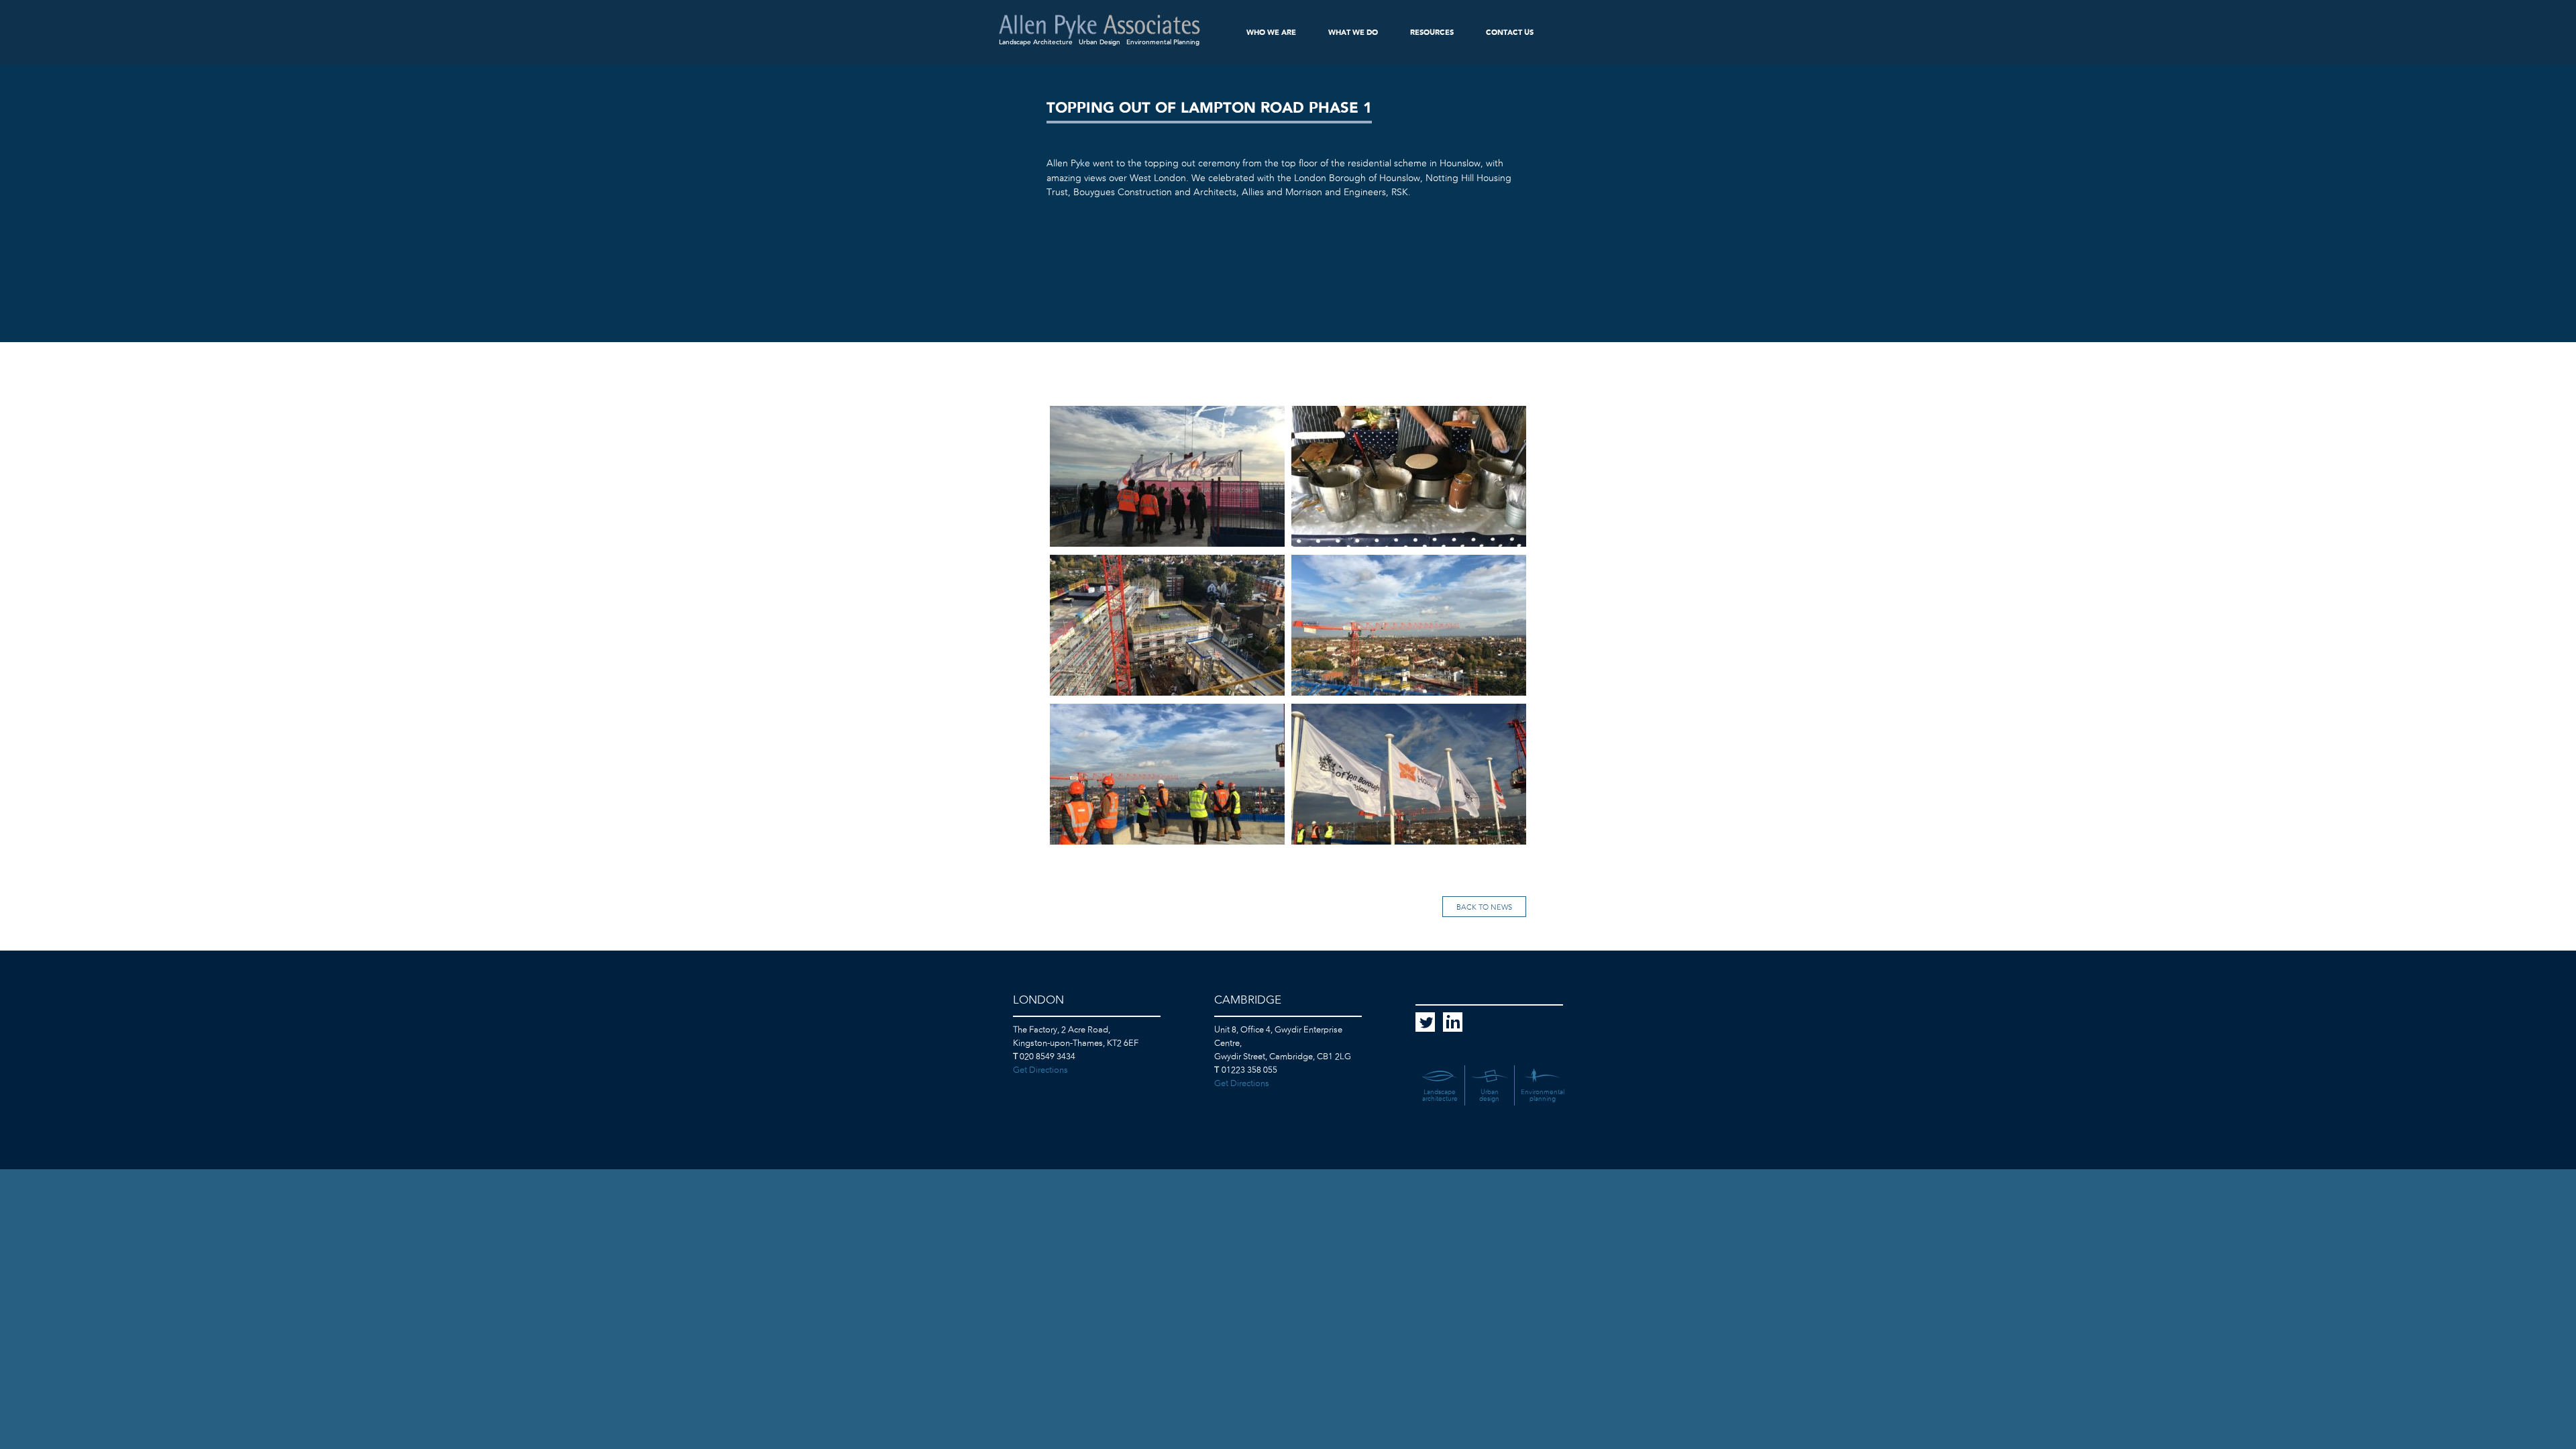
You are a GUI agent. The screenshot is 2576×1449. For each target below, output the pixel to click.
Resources (1432, 33)
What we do (1353, 33)
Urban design (1489, 1095)
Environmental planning (1543, 1095)
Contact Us (1510, 33)
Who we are (1271, 33)
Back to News (1484, 907)
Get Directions (1040, 1070)
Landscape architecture (1440, 1095)
